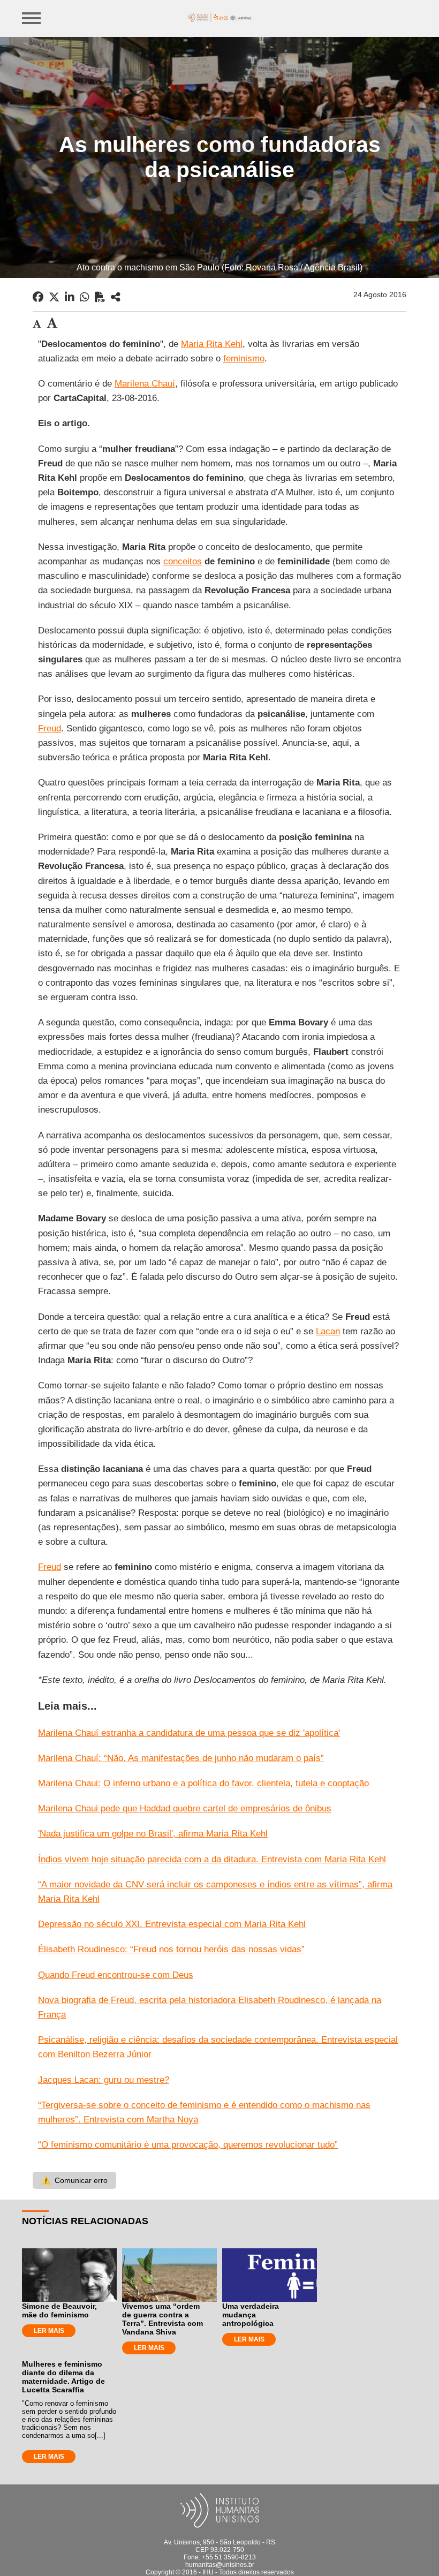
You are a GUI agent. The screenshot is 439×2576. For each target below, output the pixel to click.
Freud (50, 728)
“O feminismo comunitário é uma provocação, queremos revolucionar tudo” (188, 2145)
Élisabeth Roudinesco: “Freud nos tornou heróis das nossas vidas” (171, 1949)
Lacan (328, 1331)
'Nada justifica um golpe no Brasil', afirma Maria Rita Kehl (153, 1834)
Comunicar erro (74, 2180)
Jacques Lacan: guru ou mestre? (104, 2080)
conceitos (183, 561)
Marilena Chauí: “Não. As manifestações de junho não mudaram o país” (181, 1758)
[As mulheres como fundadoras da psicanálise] (116, 297)
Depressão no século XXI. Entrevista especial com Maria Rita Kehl (172, 1924)
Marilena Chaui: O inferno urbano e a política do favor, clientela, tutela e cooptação (203, 1783)
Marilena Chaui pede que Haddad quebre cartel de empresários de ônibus (185, 1808)
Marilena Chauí (145, 384)
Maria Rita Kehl (212, 344)
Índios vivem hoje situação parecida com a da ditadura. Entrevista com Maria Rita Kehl (212, 1859)
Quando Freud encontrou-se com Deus (116, 1975)
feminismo (244, 358)
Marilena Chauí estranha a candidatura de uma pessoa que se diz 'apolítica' (189, 1733)
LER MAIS (49, 2331)
